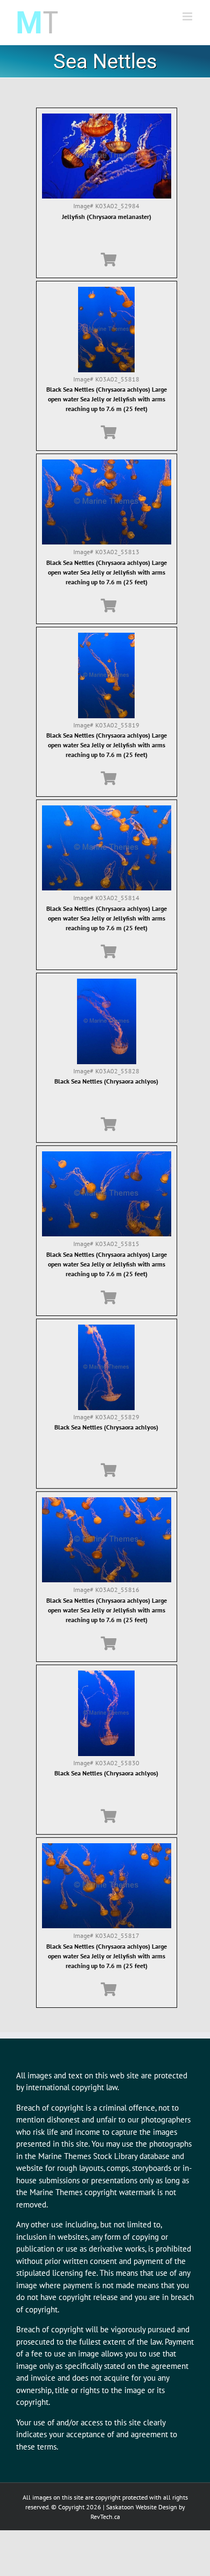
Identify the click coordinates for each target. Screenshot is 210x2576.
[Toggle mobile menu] (188, 16)
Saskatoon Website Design (142, 2507)
